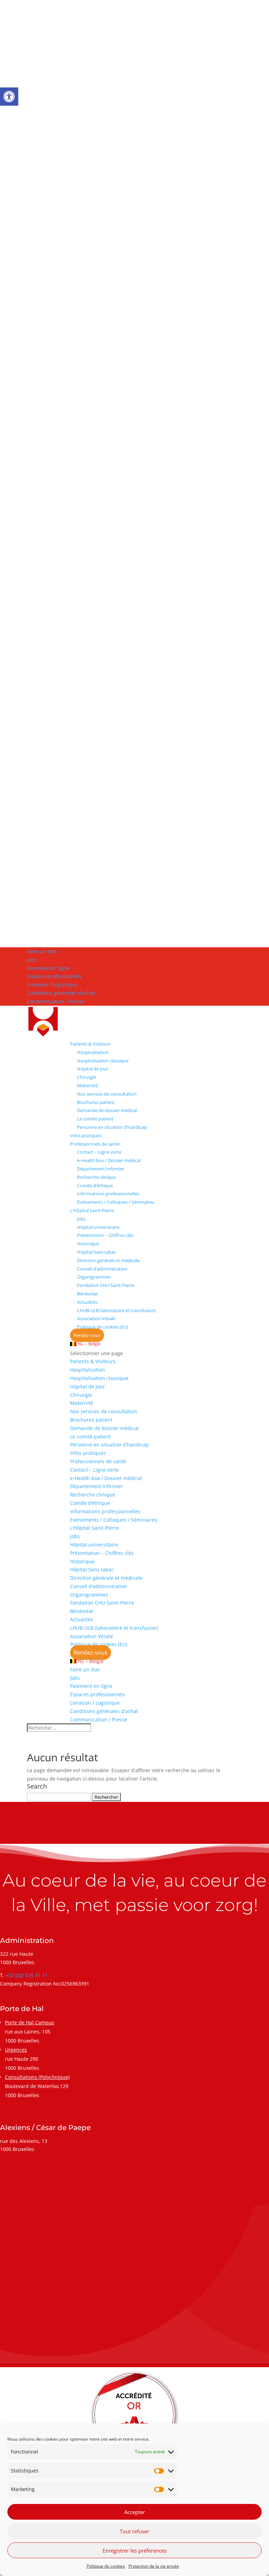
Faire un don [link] (42, 951)
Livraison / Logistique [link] (52, 985)
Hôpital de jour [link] (93, 1069)
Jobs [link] (32, 960)
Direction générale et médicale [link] (108, 1260)
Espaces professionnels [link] (54, 976)
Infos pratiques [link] (86, 1135)
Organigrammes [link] (94, 1277)
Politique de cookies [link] (106, 2566)
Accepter (135, 2512)
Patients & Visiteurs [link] (90, 1044)
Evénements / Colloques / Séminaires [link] (116, 1202)
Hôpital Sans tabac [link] (96, 1252)
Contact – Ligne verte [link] (99, 1152)
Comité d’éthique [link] (95, 1186)
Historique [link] (88, 1244)
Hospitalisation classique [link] (103, 1061)
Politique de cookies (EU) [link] (103, 1327)
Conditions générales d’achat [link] (61, 993)
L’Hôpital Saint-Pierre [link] (92, 1210)
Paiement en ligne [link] (48, 968)
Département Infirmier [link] (101, 1169)
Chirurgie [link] (87, 1077)
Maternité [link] (87, 1085)
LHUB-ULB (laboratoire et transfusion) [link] (116, 1310)
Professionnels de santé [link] (95, 1144)
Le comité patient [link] (95, 1119)
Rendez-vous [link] (87, 1335)
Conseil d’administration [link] (102, 1269)
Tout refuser (134, 2531)
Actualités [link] (87, 1302)
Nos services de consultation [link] (107, 1094)
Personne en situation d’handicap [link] (112, 1127)
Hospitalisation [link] (93, 1052)
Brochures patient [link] (96, 1102)
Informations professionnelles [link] (108, 1194)
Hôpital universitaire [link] (98, 1227)
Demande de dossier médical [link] (107, 1110)
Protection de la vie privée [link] (154, 2566)
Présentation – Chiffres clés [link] (105, 1235)
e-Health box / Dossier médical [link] (109, 1160)
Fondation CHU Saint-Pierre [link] (106, 1285)
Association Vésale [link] (96, 1318)
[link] (9, 97)
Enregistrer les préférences (135, 2550)
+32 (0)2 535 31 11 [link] (27, 1975)
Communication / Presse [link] (56, 1001)
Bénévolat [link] (88, 1294)
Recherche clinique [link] (96, 1177)
